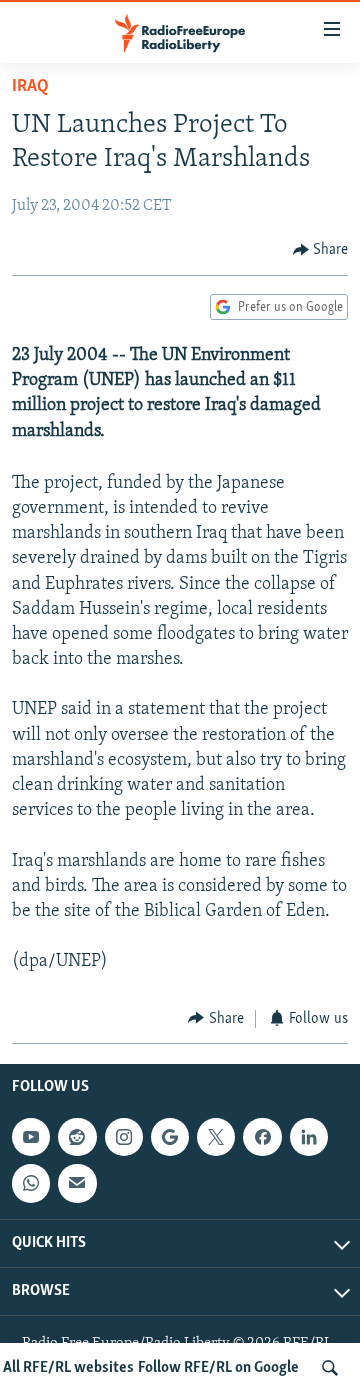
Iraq (30, 87)
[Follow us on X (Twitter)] (216, 1137)
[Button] (321, 250)
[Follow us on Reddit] (77, 1137)
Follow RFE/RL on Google (218, 1368)
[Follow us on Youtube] (31, 1137)
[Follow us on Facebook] (262, 1137)
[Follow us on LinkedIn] (309, 1137)
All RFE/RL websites (68, 1368)
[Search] (330, 1368)
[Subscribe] (77, 1183)
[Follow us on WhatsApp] (31, 1183)
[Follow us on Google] (170, 1137)
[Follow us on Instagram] (124, 1137)
